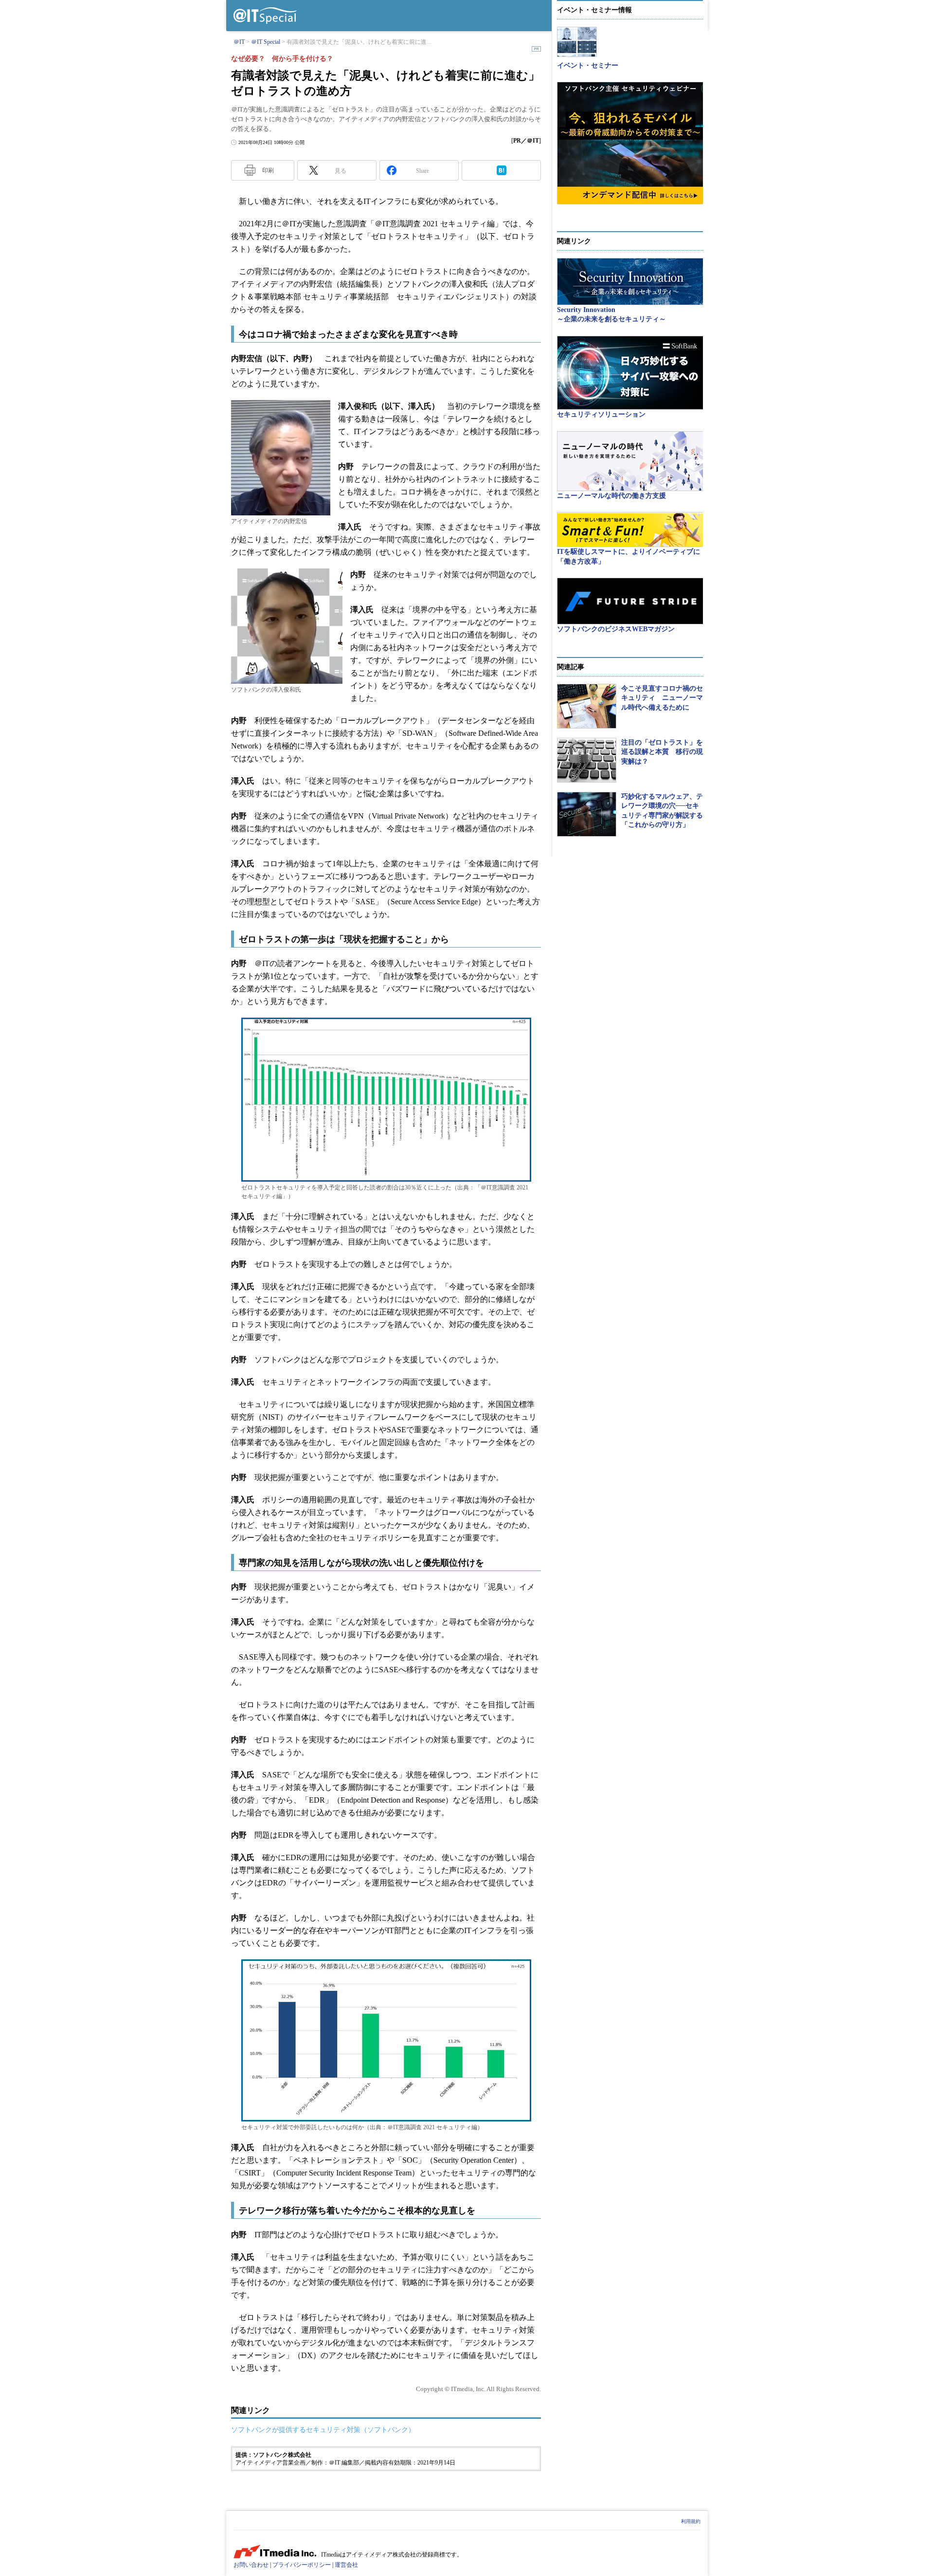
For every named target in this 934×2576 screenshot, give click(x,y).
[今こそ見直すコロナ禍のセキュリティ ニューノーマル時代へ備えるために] (587, 706)
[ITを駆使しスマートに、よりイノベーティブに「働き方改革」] (630, 530)
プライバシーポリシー (302, 2565)
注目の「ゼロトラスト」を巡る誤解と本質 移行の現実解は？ (662, 752)
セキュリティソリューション (601, 414)
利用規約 (691, 2521)
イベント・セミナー (588, 65)
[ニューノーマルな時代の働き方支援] (630, 461)
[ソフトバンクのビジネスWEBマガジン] (630, 601)
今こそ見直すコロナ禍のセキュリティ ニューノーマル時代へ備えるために (662, 698)
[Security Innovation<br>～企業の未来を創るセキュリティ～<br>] (630, 282)
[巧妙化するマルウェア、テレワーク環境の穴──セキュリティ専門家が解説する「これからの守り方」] (587, 814)
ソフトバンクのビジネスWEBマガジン (616, 629)
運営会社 (346, 2565)
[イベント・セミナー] (577, 42)
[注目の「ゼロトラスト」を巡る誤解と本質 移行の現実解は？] (587, 760)
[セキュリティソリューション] (630, 373)
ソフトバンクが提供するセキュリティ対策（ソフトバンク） (323, 2430)
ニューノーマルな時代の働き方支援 (611, 496)
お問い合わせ (251, 2565)
